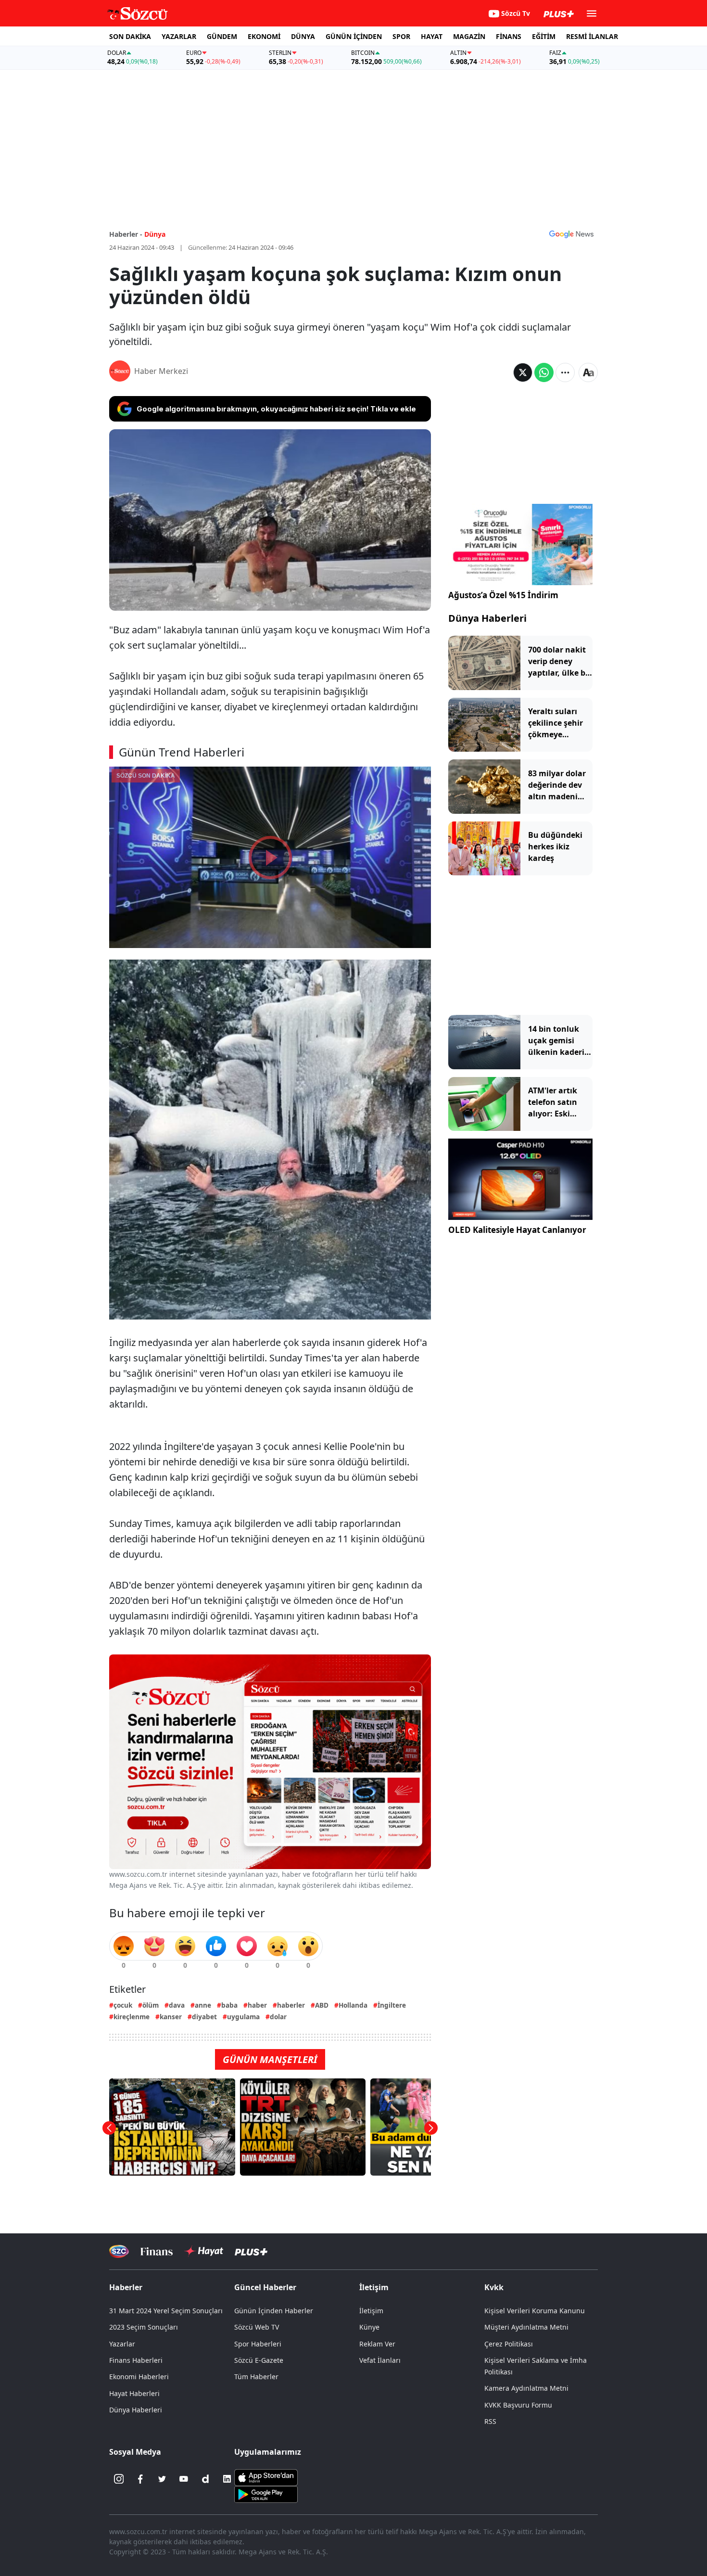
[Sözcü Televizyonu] (119, 2251)
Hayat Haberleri (134, 2393)
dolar (278, 2017)
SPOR (401, 36)
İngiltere (392, 2005)
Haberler (126, 2287)
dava (177, 2005)
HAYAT (432, 36)
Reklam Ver (377, 2344)
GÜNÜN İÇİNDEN (354, 36)
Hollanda (353, 2005)
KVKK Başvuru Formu (518, 2405)
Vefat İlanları (380, 2360)
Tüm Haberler (256, 2377)
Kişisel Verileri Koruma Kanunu (535, 2311)
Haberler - (126, 234)
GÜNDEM (222, 36)
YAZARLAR (179, 36)
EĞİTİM (544, 36)
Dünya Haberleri (487, 618)
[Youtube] (184, 2479)
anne (203, 2005)
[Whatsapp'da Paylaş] (544, 372)
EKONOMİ (264, 36)
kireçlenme (132, 2017)
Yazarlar (122, 2344)
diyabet (204, 2017)
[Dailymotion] (205, 2479)
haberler (291, 2005)
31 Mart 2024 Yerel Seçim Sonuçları (166, 2311)
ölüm (151, 2005)
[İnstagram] (119, 2479)
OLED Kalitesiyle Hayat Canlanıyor (517, 1230)
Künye (369, 2327)
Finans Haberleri (136, 2360)
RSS (490, 2421)
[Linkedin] (227, 2479)
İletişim (371, 2311)
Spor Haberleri (258, 2344)
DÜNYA (303, 36)
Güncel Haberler (265, 2287)
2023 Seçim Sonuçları (144, 2327)
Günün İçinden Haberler (274, 2311)
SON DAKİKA (130, 36)
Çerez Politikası (509, 2344)
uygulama (243, 2017)
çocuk (123, 2005)
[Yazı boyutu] (588, 372)
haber (257, 2005)
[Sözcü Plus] (251, 2251)
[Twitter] (162, 2479)
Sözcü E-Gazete (259, 2360)
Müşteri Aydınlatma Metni (526, 2327)
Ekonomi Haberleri (139, 2377)
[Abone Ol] (571, 234)
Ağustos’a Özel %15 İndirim (503, 595)
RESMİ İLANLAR (592, 36)
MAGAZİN (469, 36)
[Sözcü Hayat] (204, 2251)
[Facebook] (140, 2479)
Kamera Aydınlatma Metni (526, 2388)
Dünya (155, 234)
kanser (171, 2017)
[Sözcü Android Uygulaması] (266, 2494)
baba (229, 2005)
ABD (322, 2005)
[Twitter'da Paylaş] (523, 372)
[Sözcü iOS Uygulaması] (266, 2477)
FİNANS (509, 36)
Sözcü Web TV (257, 2327)
